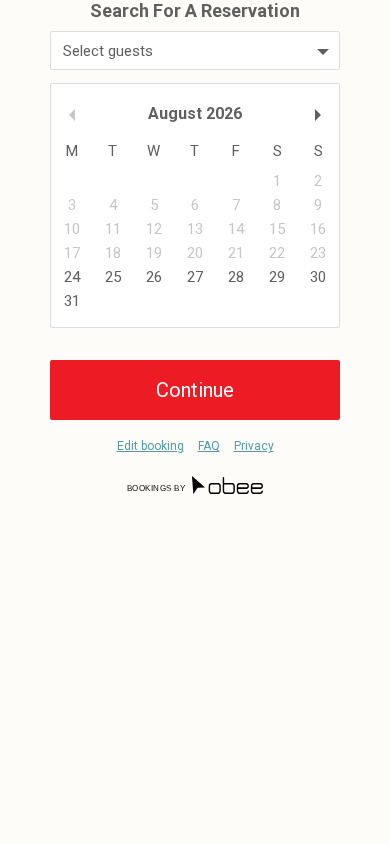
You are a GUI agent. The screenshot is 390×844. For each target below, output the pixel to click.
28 (236, 277)
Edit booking (150, 446)
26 (154, 277)
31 (72, 301)
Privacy (254, 446)
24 (72, 277)
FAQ (209, 446)
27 (195, 277)
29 (277, 277)
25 (113, 277)
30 (318, 277)
